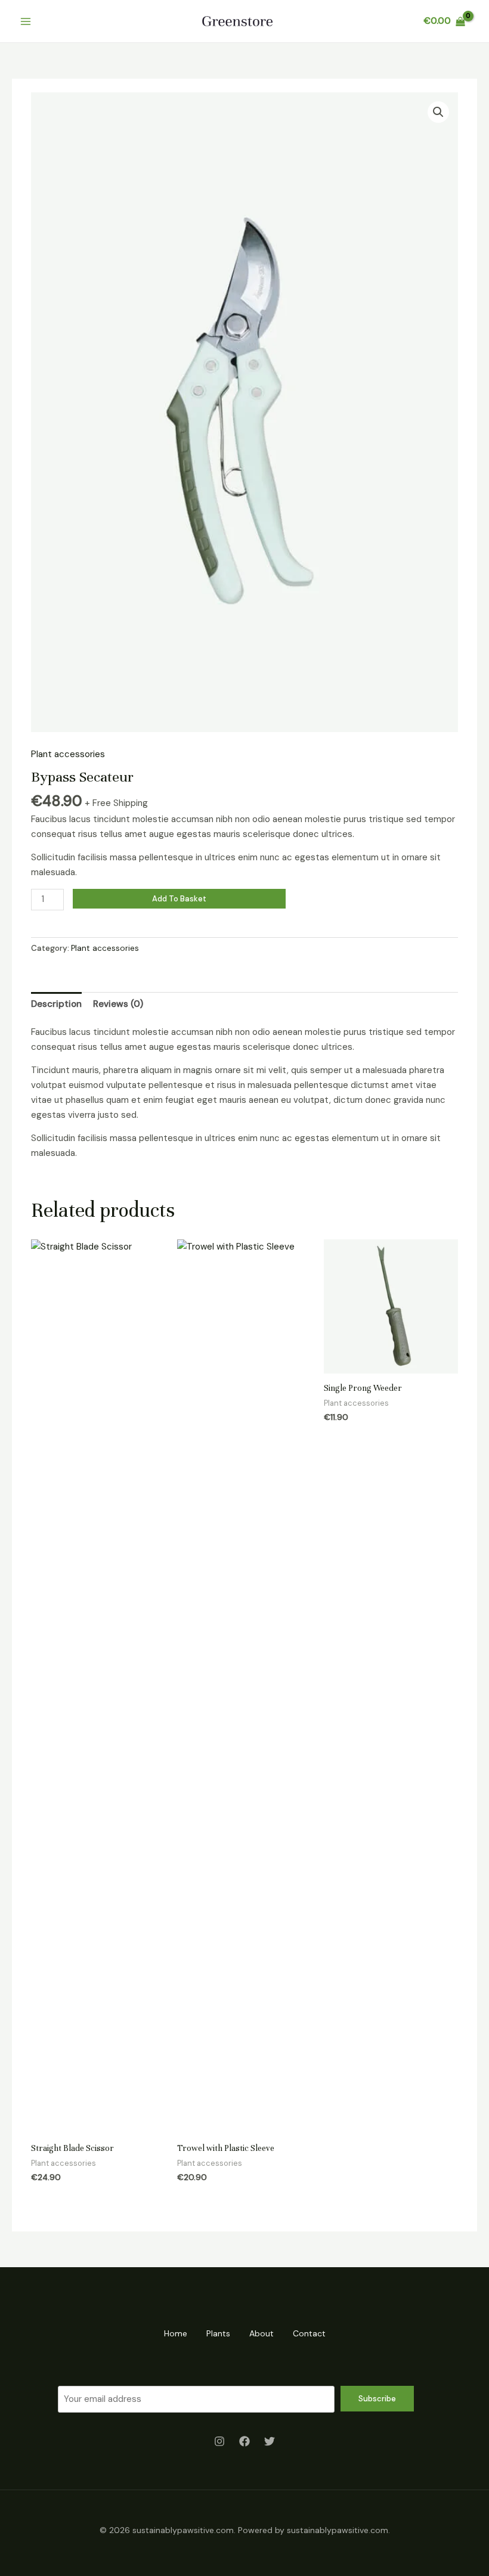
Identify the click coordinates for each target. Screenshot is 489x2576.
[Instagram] (219, 2441)
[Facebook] (244, 2441)
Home (176, 2333)
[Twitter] (270, 2441)
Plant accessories (68, 754)
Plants (218, 2333)
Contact (309, 2333)
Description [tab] (56, 1004)
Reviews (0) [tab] (118, 1004)
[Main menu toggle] (25, 21)
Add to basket (179, 899)
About (261, 2333)
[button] (438, 112)
